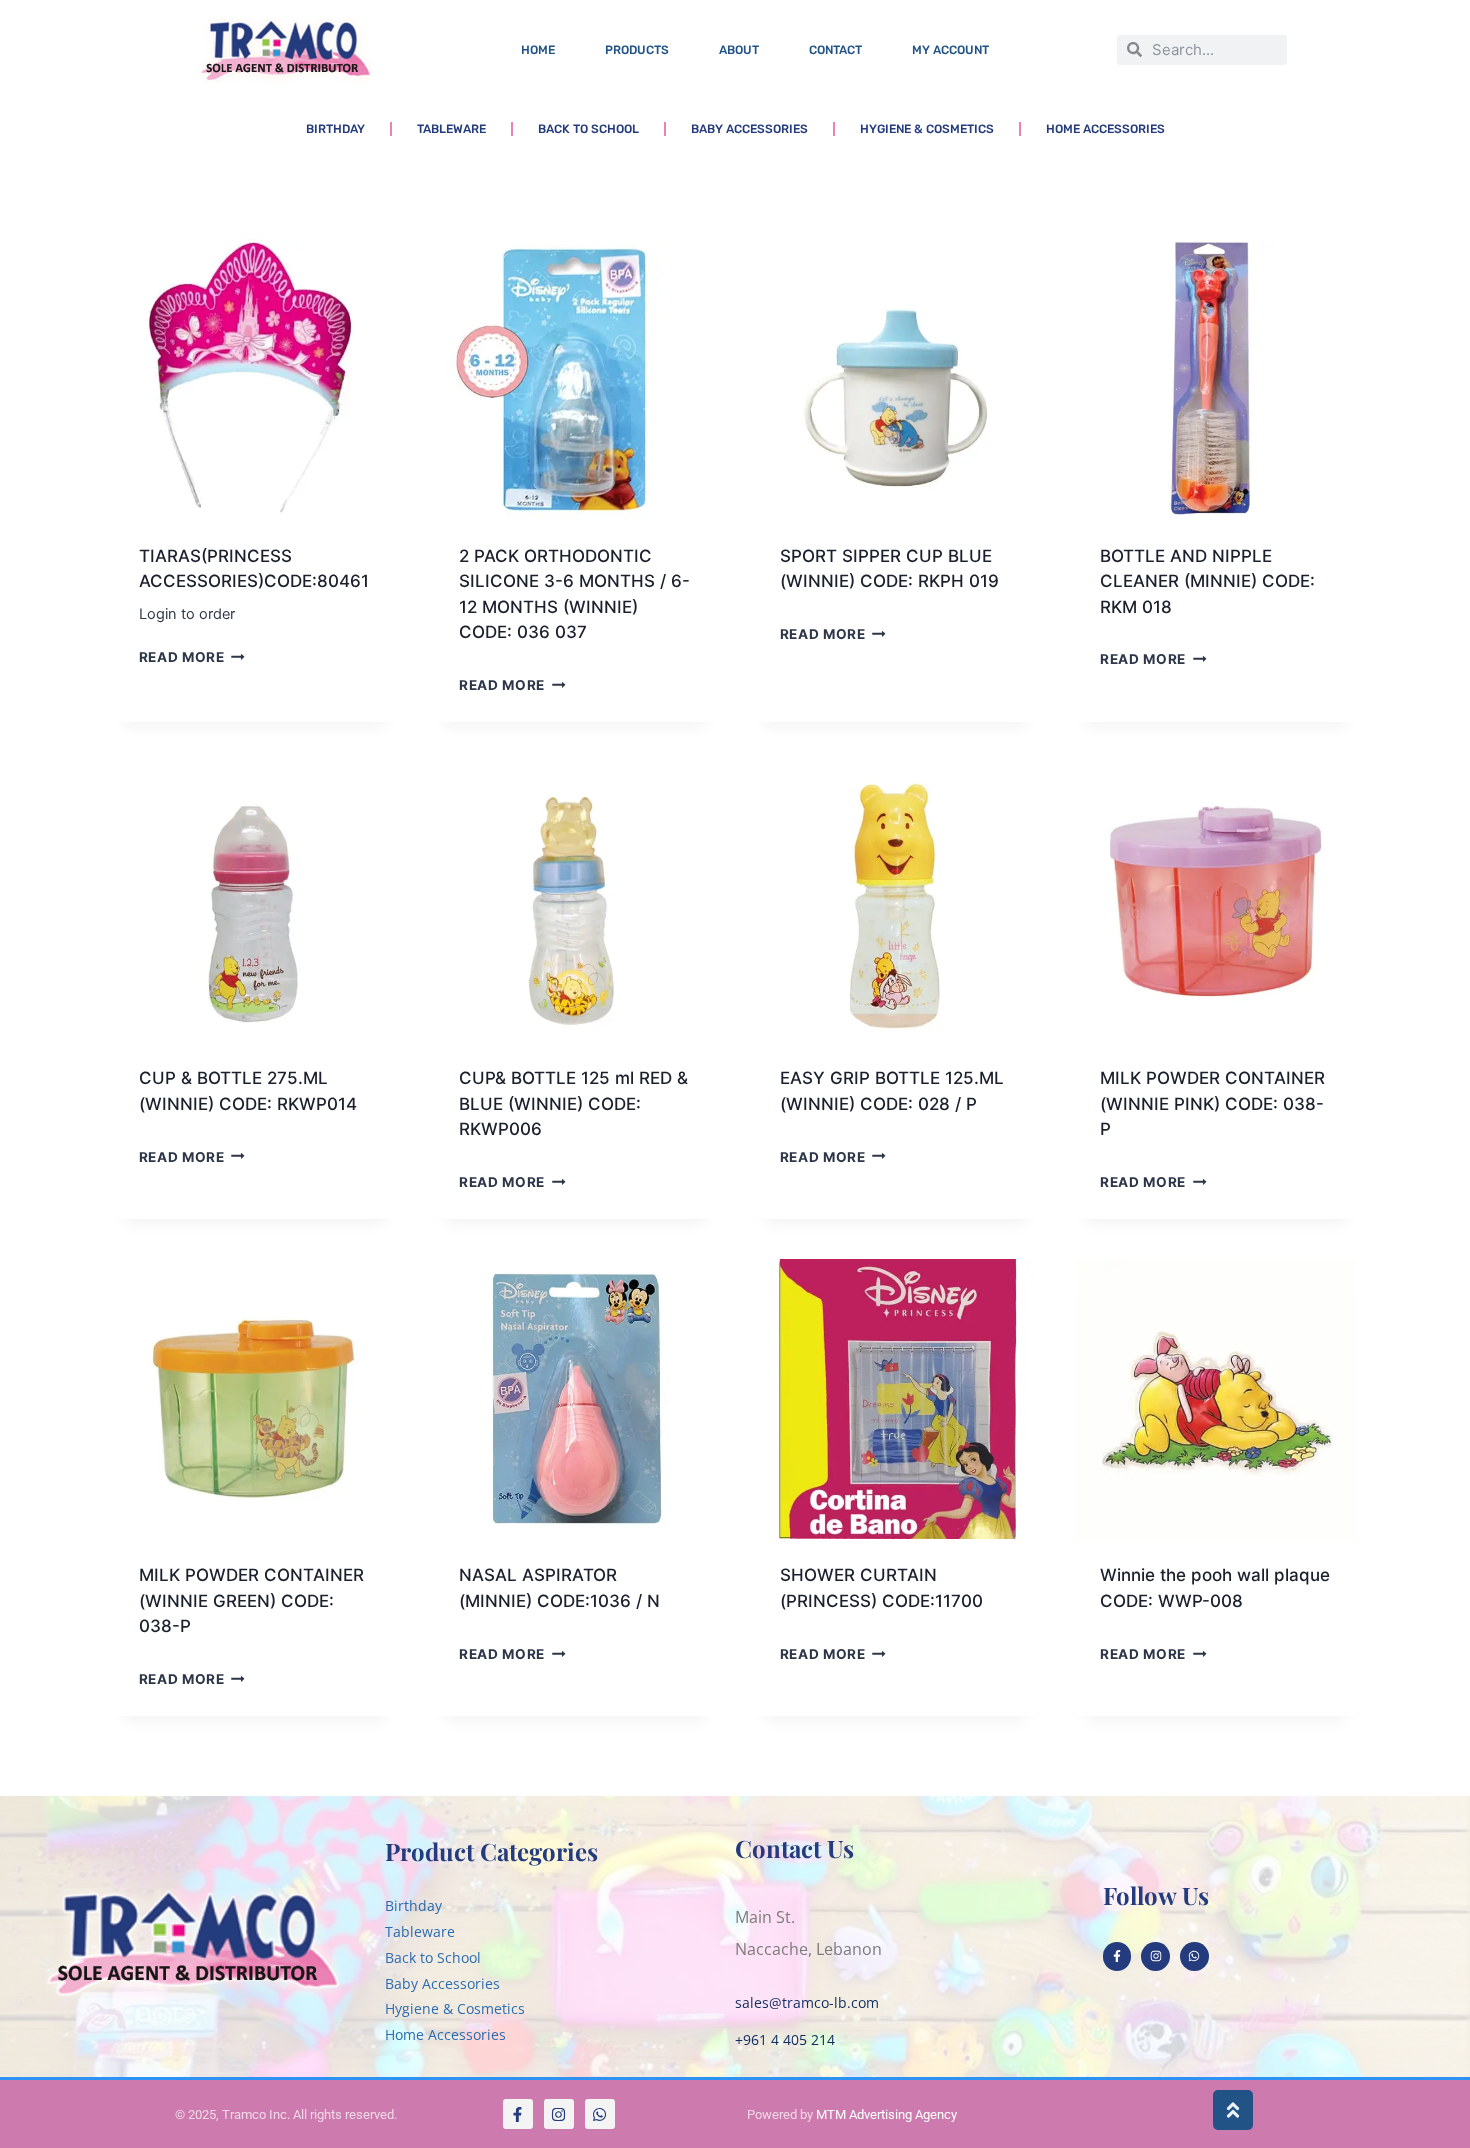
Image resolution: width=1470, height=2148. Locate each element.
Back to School (588, 129)
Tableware (451, 129)
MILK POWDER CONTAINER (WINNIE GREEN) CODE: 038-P (251, 1600)
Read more (182, 657)
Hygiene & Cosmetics (927, 129)
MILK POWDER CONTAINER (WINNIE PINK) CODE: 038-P (1212, 1103)
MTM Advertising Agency (886, 2114)
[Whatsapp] (1194, 1956)
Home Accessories (1105, 129)
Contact (835, 50)
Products (637, 50)
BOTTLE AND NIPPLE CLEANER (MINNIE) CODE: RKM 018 (1207, 581)
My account (950, 50)
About (739, 50)
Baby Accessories (749, 129)
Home (538, 50)
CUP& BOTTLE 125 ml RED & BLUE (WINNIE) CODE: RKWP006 (573, 1103)
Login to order (187, 614)
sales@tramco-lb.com (807, 2002)
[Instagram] (1155, 1956)
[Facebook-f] (1117, 1956)
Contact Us (794, 1848)
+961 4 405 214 (785, 2039)
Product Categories (491, 1851)
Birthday (335, 129)
